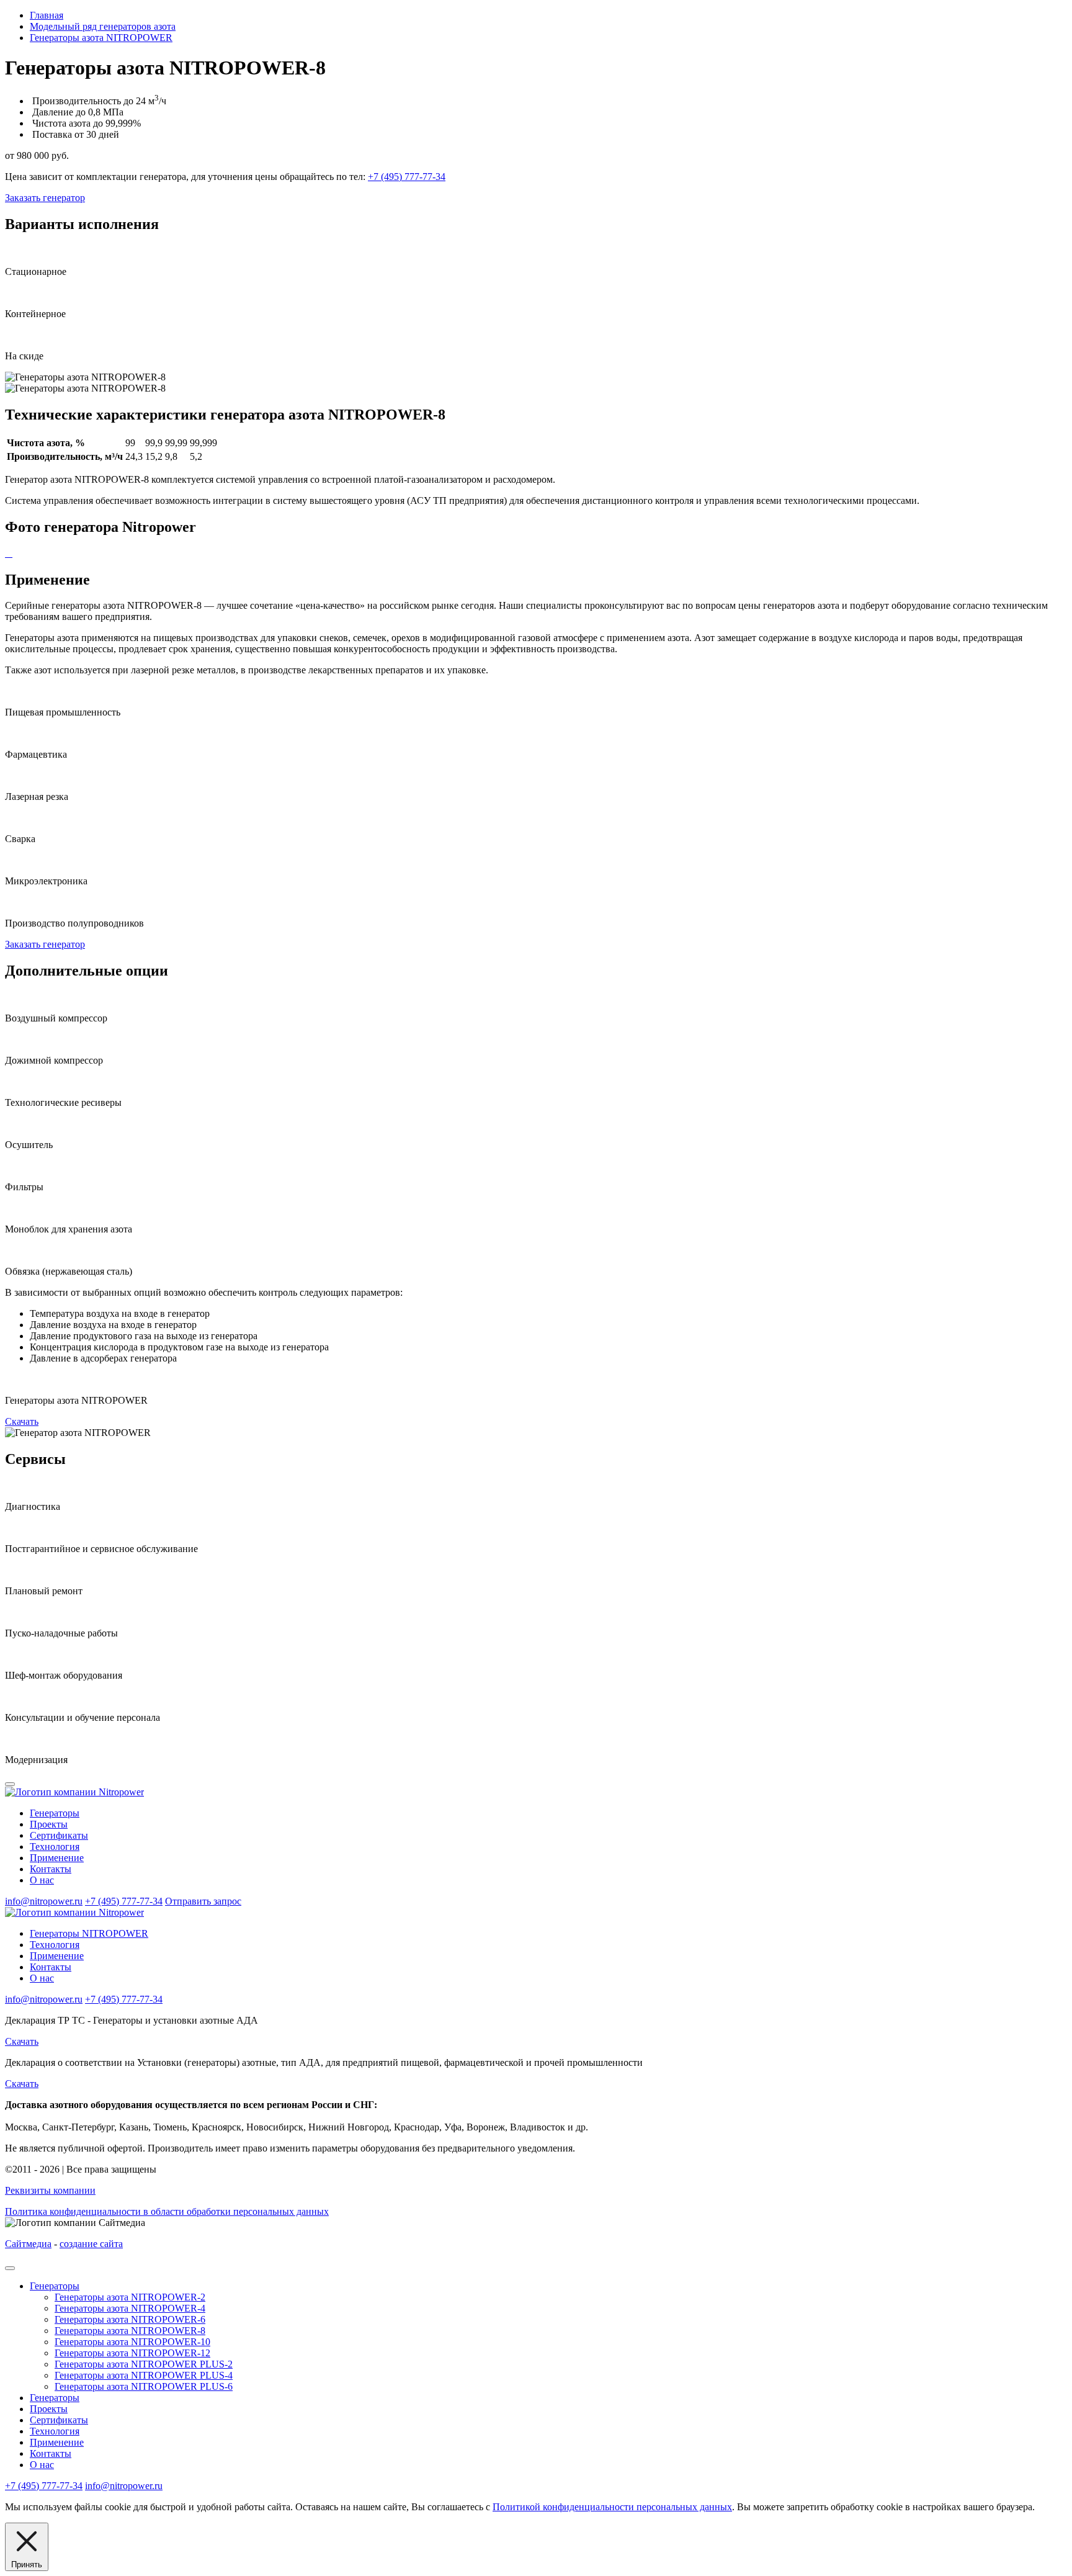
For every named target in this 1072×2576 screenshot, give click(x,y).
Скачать (22, 1421)
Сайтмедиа (28, 2244)
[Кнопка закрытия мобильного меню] (10, 2268)
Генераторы (55, 1813)
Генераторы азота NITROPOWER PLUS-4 (144, 2375)
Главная (47, 15)
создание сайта (91, 2244)
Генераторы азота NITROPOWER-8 (130, 2331)
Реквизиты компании (50, 2190)
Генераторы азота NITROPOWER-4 (130, 2308)
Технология (55, 1847)
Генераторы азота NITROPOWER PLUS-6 (144, 2386)
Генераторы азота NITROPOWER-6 (130, 2319)
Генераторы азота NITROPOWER (101, 38)
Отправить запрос (203, 1901)
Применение (57, 1858)
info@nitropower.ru (44, 1901)
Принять (27, 2565)
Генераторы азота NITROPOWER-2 (130, 2297)
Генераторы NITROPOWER (89, 1933)
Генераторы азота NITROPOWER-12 (132, 2353)
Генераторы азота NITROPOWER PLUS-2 (144, 2364)
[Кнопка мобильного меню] (10, 1784)
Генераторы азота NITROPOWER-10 (132, 2342)
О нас (42, 1880)
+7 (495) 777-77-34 (407, 177)
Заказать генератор (45, 198)
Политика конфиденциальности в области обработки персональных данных (167, 2211)
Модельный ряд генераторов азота (103, 26)
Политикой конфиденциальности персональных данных (612, 2507)
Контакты (51, 1869)
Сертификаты (59, 1835)
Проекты (49, 1824)
